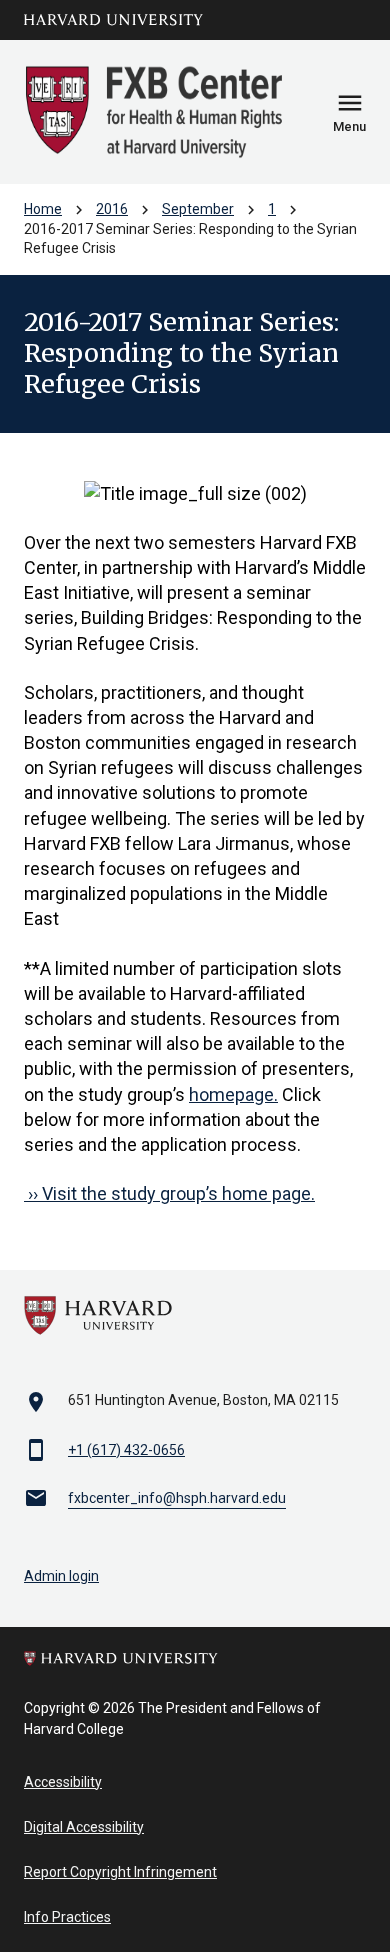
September (198, 209)
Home (43, 209)
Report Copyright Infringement (120, 1872)
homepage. (233, 1094)
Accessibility (63, 1782)
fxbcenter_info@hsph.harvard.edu (177, 1498)
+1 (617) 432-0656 (126, 1450)
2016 (112, 209)
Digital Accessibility (84, 1827)
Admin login (61, 1576)
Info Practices (67, 1917)
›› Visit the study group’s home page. (169, 1193)
